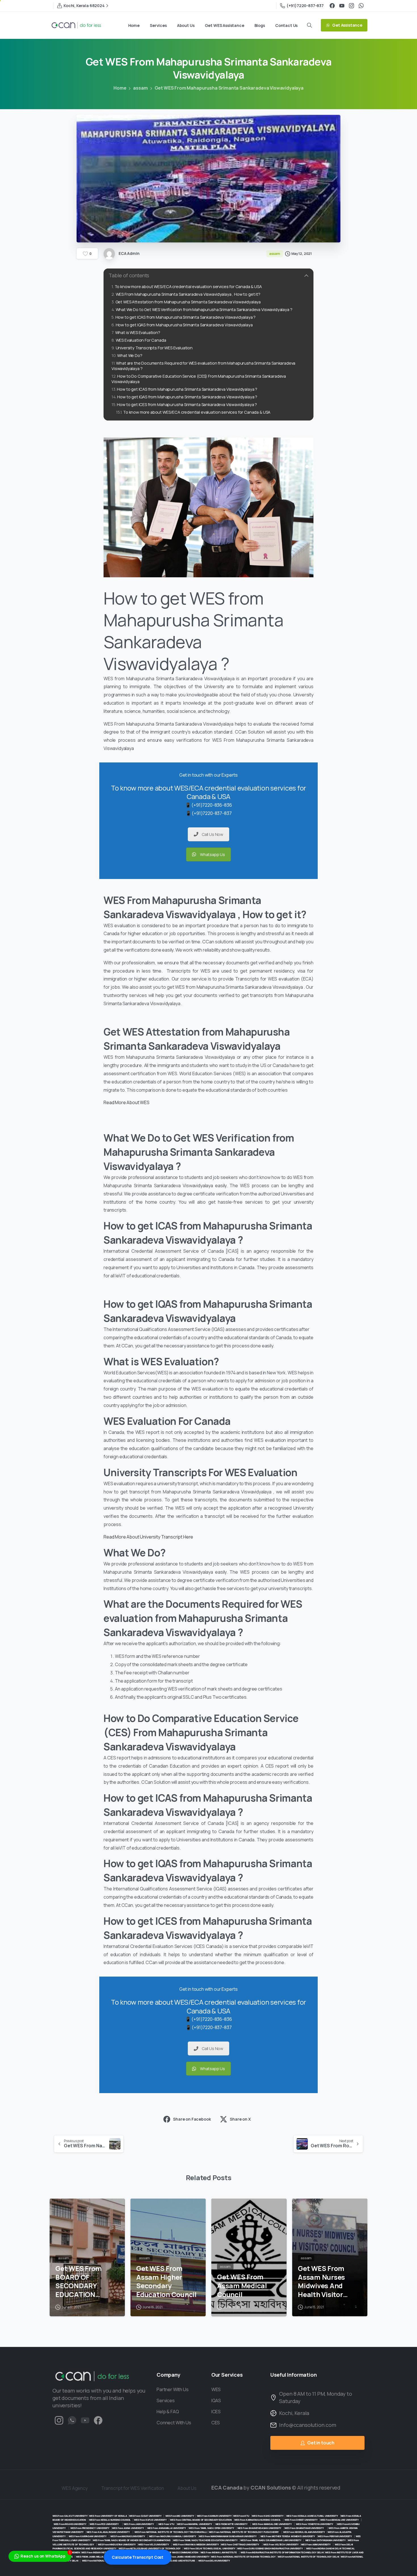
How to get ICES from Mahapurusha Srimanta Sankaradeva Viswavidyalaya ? (187, 404)
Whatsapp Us (212, 854)
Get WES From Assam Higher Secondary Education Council (166, 2282)
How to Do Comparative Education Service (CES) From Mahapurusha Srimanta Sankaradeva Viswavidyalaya (199, 379)
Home (120, 88)
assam (140, 88)
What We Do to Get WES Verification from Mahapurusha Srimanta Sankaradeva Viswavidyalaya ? (204, 309)
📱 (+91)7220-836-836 (209, 805)
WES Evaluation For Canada (141, 340)
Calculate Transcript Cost (138, 2557)
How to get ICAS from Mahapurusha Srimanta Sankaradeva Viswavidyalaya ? (186, 317)
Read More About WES (127, 1102)
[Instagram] (351, 6)
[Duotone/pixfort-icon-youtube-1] (85, 2420)
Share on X (240, 2119)
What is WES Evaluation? (138, 332)
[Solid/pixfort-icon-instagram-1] (59, 2420)
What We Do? (130, 355)
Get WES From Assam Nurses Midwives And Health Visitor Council (321, 2282)
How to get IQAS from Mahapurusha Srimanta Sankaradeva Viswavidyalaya (184, 325)
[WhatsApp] (361, 6)
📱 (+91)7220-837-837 (209, 813)
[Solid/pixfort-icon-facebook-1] (98, 2420)
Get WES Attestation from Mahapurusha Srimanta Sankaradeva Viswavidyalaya (188, 302)
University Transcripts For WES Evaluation (154, 348)
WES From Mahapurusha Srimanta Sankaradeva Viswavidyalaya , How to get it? (188, 294)
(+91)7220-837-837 (305, 6)
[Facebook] (332, 6)
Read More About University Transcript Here (148, 1537)
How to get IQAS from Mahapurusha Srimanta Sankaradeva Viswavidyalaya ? (187, 397)
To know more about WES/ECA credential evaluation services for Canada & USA (188, 287)
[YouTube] (342, 6)
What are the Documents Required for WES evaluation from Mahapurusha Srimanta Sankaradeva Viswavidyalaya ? (203, 366)
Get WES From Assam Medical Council (242, 2286)
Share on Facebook (192, 2119)
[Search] (309, 25)
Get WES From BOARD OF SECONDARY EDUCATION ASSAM (79, 2282)
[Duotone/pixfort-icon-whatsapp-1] (72, 2420)
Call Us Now (212, 834)
